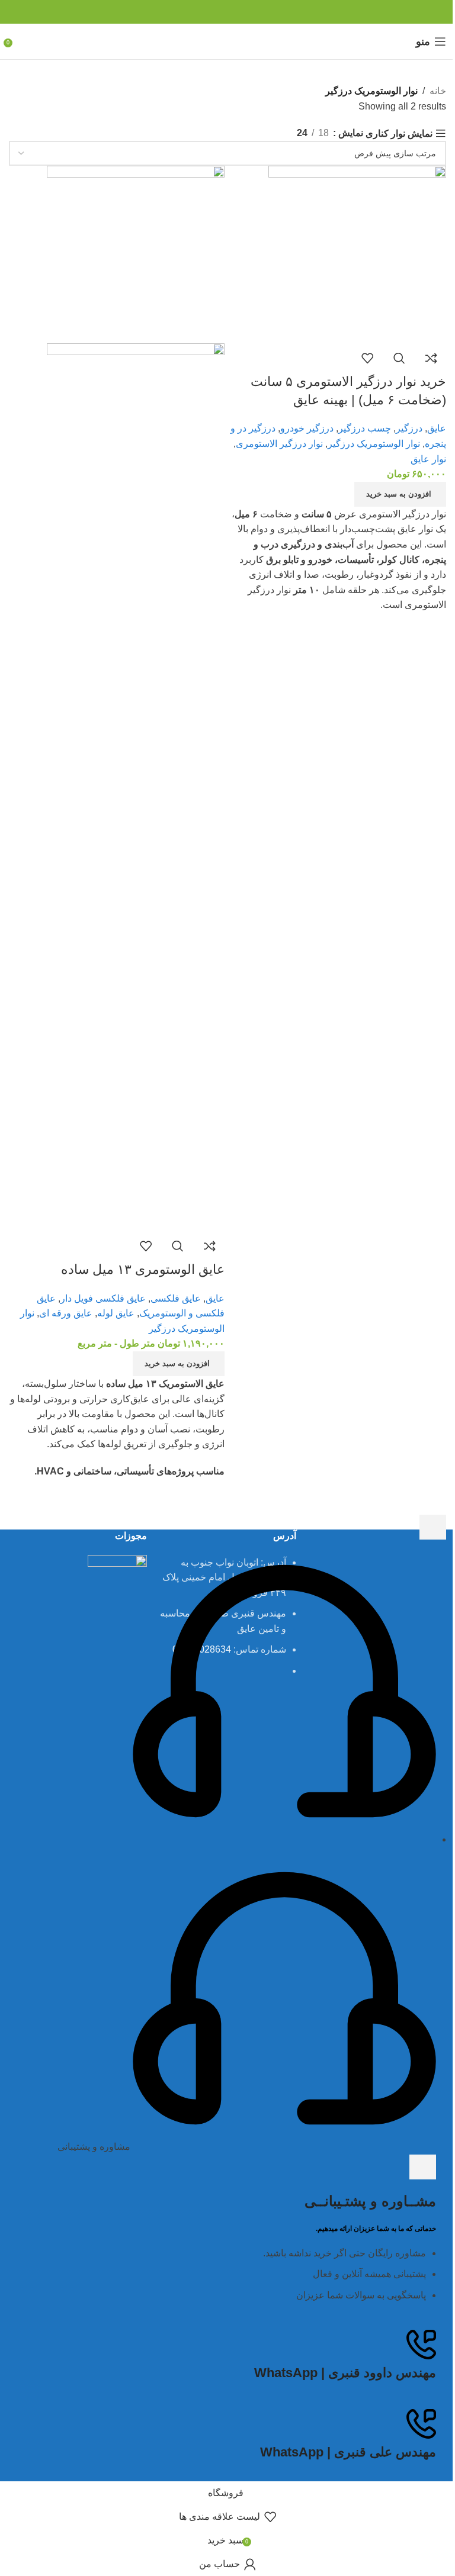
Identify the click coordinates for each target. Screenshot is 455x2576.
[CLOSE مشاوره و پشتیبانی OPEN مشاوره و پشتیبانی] (423, 2167)
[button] (400, 494)
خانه (438, 91)
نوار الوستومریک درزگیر (374, 444)
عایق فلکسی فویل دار (103, 1298)
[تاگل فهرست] (433, 1527)
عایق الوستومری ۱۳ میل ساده (143, 1269)
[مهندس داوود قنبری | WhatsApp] (421, 2345)
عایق (437, 428)
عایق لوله (116, 1313)
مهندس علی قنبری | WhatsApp (348, 2452)
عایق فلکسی (176, 1298)
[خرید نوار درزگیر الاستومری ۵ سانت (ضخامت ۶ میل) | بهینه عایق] (357, 254)
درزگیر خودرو (307, 428)
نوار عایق (428, 459)
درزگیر (409, 428)
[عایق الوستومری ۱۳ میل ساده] (136, 254)
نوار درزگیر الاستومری (279, 444)
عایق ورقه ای (66, 1313)
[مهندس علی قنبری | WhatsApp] (421, 2424)
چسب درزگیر (365, 428)
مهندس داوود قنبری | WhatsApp (345, 2373)
